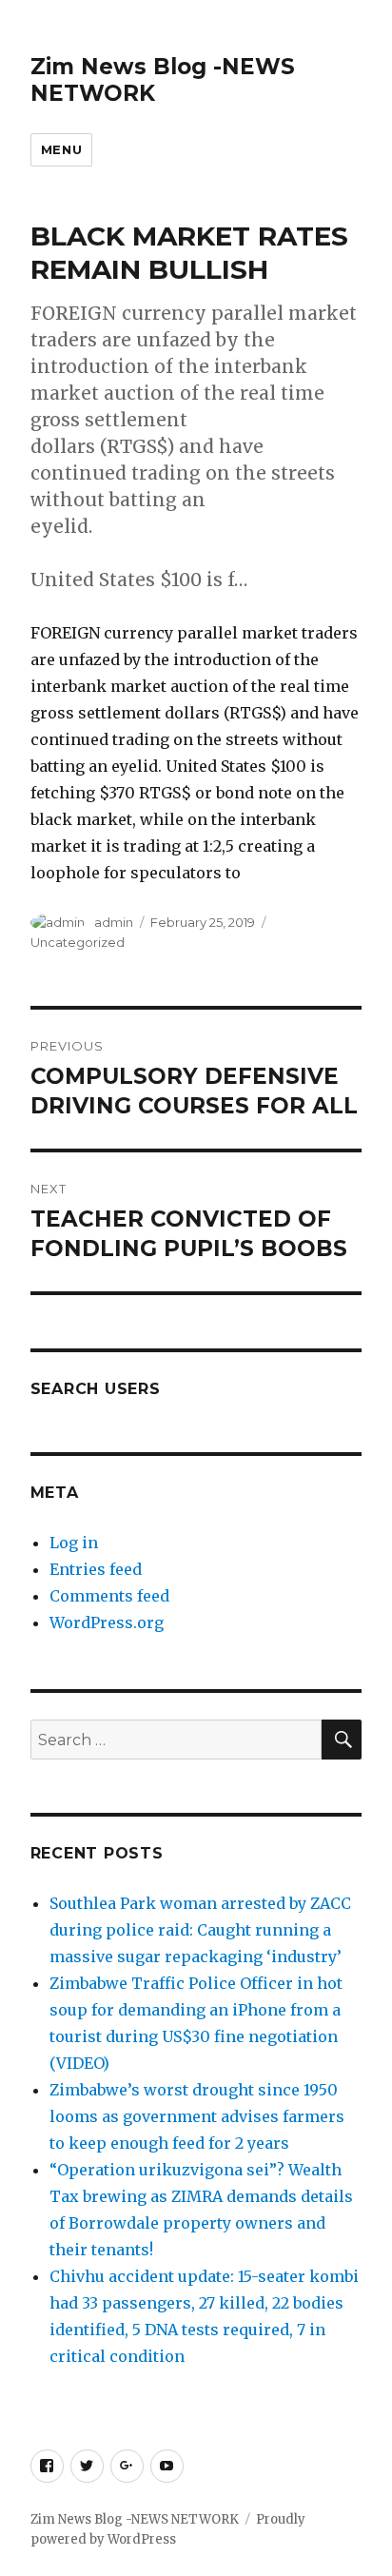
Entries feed (96, 1569)
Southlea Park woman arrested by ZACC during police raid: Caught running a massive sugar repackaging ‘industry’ (200, 1930)
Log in (74, 1543)
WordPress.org (107, 1622)
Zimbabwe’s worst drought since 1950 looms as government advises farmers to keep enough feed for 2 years (197, 2116)
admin (114, 922)
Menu (61, 149)
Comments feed (109, 1596)
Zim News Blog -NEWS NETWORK (135, 2519)
